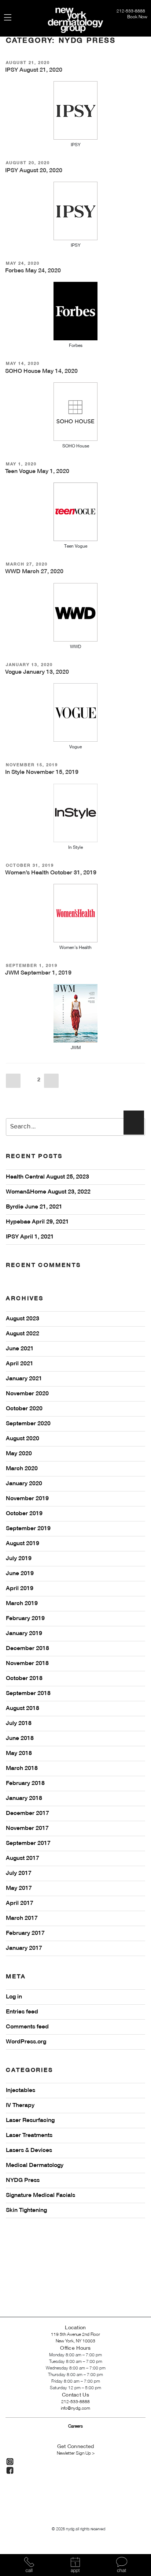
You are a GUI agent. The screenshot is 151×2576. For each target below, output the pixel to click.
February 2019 (25, 1619)
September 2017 (28, 1843)
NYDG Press (23, 2180)
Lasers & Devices (29, 2151)
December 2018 (27, 1649)
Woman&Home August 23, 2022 (48, 1192)
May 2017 (19, 1888)
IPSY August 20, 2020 (34, 171)
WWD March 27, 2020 (34, 572)
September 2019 (28, 1529)
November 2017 (27, 1828)
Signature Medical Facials (40, 2195)
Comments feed (27, 2027)
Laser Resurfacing (30, 2121)
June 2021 (20, 1349)
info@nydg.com (75, 2408)
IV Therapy (20, 2106)
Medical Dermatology (35, 2165)
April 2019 (20, 1589)
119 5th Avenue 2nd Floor (75, 2335)
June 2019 (20, 1574)
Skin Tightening (26, 2210)
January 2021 (24, 1379)
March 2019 (22, 1604)
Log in (14, 1997)
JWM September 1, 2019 (38, 973)
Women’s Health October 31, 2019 (51, 873)
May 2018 (19, 1754)
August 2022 (23, 1334)
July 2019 (19, 1559)
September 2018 (28, 1694)
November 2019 (27, 1499)
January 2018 (24, 1798)
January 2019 (24, 1634)
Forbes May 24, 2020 (33, 271)
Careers (75, 2426)
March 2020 (22, 1469)
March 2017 (22, 1918)
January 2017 (24, 1948)
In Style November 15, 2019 (42, 772)
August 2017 (23, 1858)
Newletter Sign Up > (76, 2453)
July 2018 (19, 1724)
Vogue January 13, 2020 (37, 672)
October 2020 (24, 1409)
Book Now (137, 17)
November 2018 (27, 1664)
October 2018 (24, 1679)
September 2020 (28, 1424)
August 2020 (23, 1439)
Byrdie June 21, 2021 (34, 1207)
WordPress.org (26, 2042)
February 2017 (25, 1933)
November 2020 (27, 1394)
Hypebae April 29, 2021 (37, 1222)
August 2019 (23, 1544)
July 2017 (19, 1873)
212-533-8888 (131, 11)
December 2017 (27, 1813)
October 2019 (24, 1514)
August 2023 (23, 1319)
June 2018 (20, 1739)
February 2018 (25, 1783)
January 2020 (24, 1484)
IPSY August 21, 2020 (34, 70)
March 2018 (22, 1769)
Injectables (21, 2091)
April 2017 (20, 1903)
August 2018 (23, 1709)
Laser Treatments (29, 2136)
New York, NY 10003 (75, 2341)
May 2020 (19, 1454)
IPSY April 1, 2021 (30, 1237)
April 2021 (20, 1364)
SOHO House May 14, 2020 (41, 371)
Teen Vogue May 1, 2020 (37, 472)
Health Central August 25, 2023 (47, 1177)
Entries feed (22, 2012)
